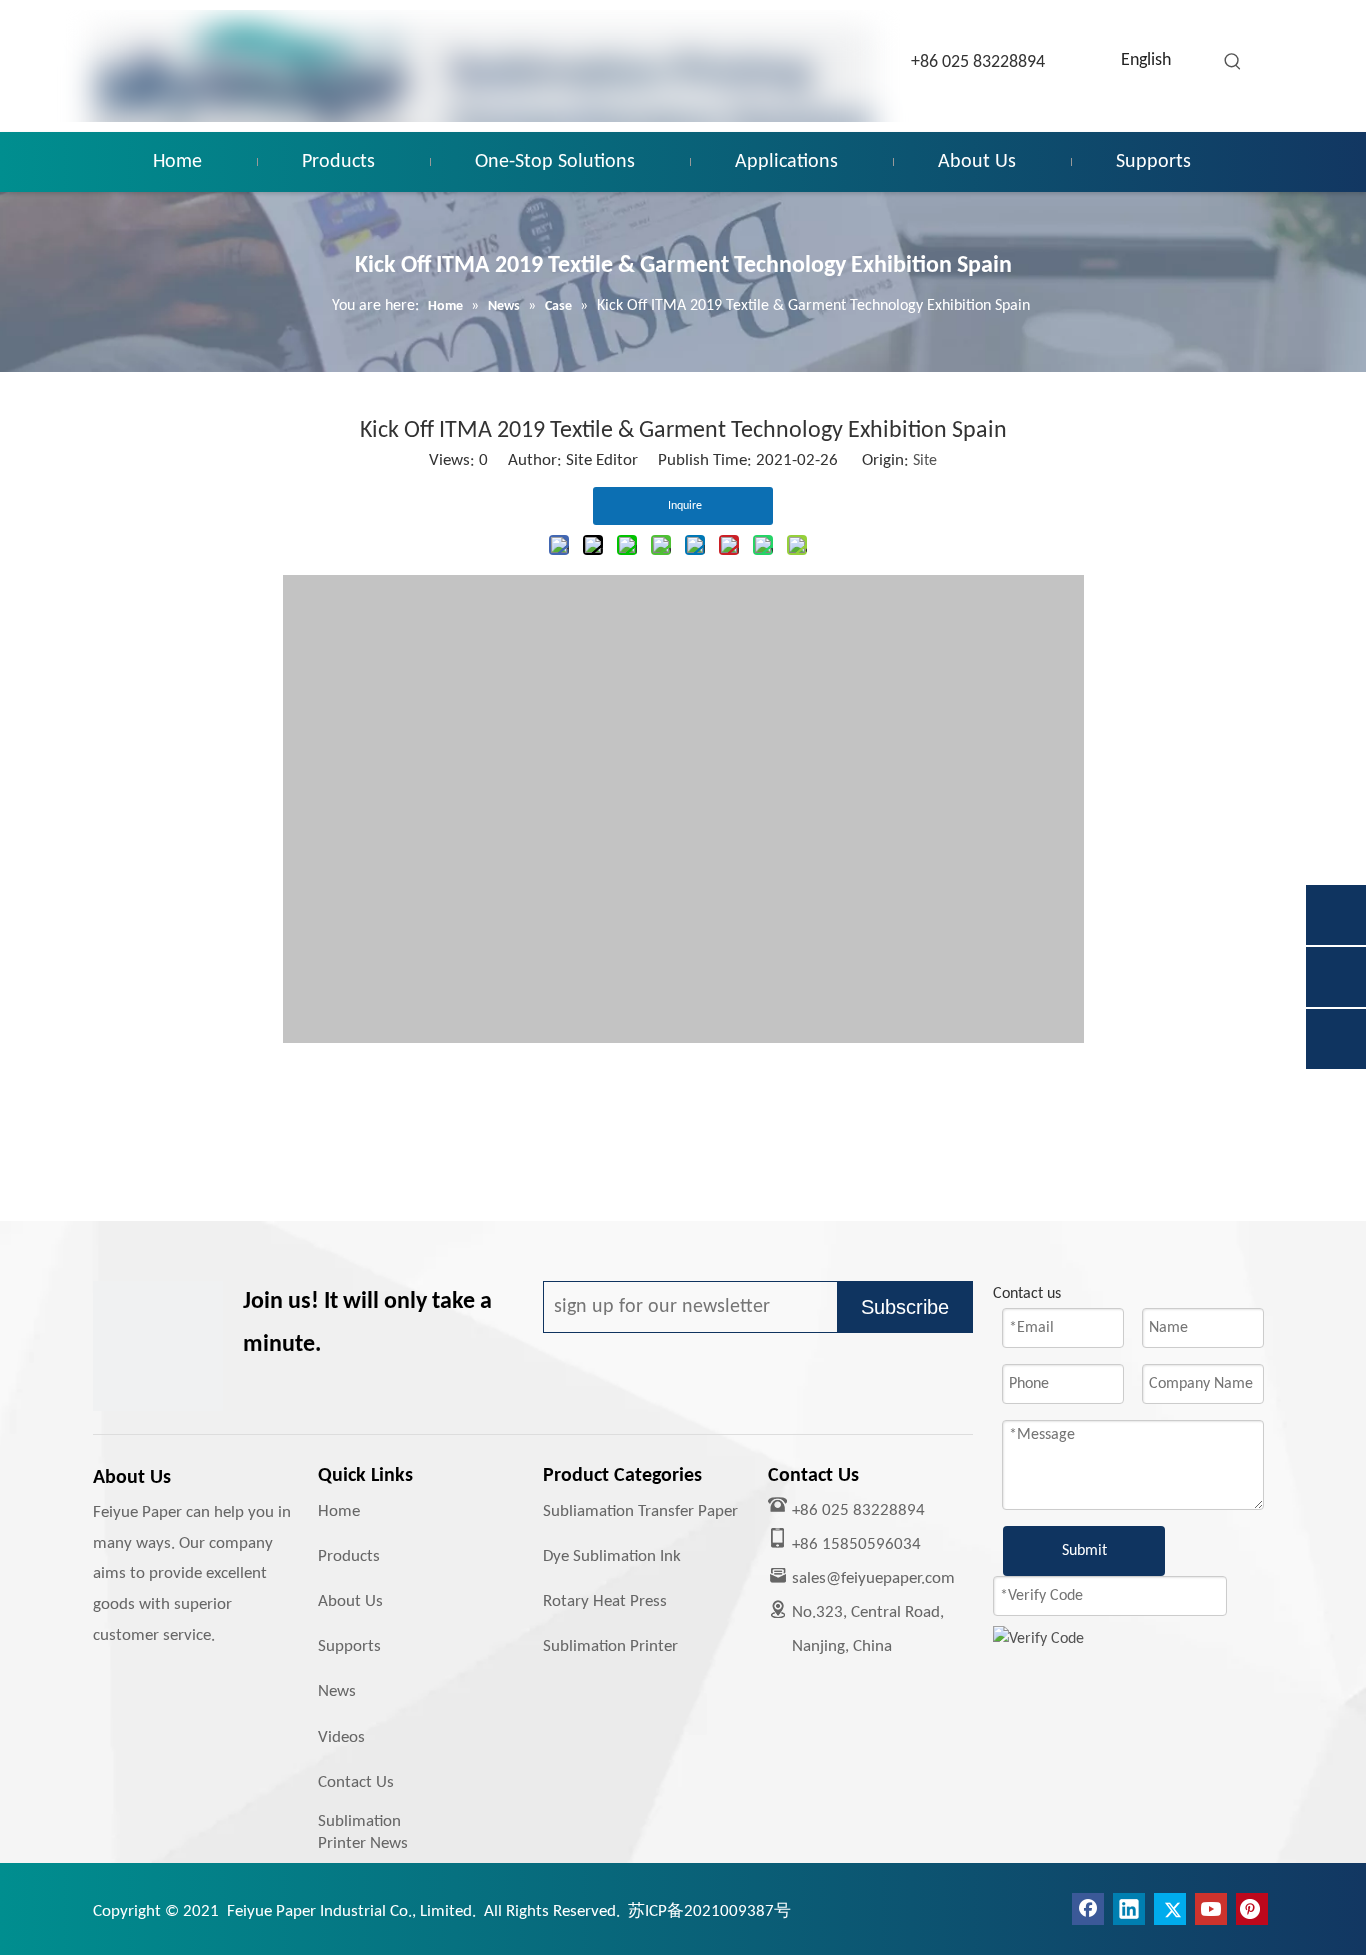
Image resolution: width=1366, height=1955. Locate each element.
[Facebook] (1088, 1909)
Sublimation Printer (610, 1646)
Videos (341, 1737)
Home (339, 1511)
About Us (350, 1601)
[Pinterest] (1252, 1909)
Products (349, 1556)
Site (925, 461)
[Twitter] (1170, 1909)
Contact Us (356, 1782)
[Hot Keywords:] (1233, 62)
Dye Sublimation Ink (612, 1556)
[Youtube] (1211, 1909)
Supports (349, 1646)
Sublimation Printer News (363, 1832)
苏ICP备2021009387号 (709, 1911)
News (337, 1691)
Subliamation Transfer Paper (640, 1511)
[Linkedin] (1129, 1909)
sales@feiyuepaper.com (873, 1578)
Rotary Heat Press (605, 1601)
